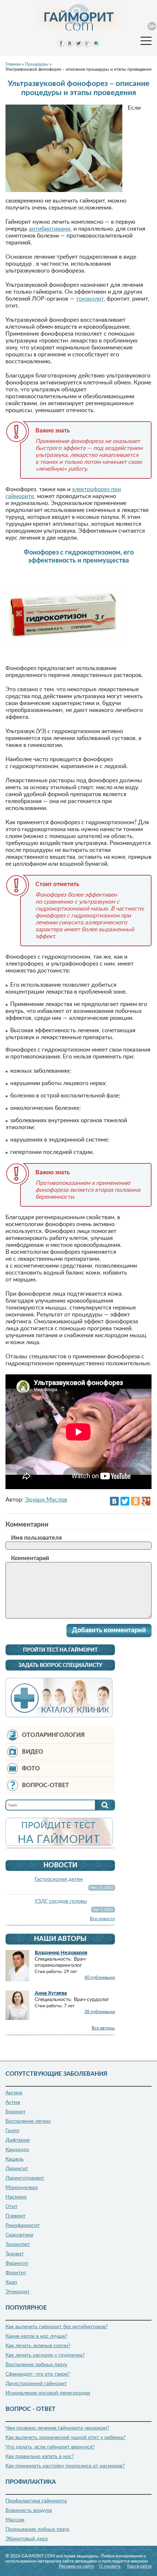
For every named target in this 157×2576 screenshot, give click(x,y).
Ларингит (17, 2169)
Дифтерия (18, 2140)
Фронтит (16, 2273)
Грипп (12, 2131)
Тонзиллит (18, 2244)
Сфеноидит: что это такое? (38, 2374)
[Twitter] (125, 1501)
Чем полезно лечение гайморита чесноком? (57, 2428)
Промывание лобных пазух (37, 2529)
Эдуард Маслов (46, 1500)
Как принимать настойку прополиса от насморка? (65, 2466)
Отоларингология (53, 1735)
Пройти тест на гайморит (60, 1650)
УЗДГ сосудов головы (61, 1901)
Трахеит (15, 2254)
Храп (11, 2282)
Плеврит (16, 2216)
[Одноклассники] (135, 1501)
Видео (32, 1752)
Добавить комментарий (109, 1630)
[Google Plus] (146, 1501)
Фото (31, 1769)
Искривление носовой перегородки (48, 2393)
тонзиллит (90, 299)
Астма (13, 2102)
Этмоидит (18, 2292)
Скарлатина (19, 2235)
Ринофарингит (23, 2225)
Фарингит (17, 2263)
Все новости (102, 1919)
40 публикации (100, 1977)
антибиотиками (50, 229)
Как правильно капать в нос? (40, 2456)
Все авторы (103, 2028)
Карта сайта (139, 2566)
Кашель (15, 2159)
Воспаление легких (28, 2121)
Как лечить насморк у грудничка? (45, 2355)
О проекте (110, 2566)
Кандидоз (17, 2150)
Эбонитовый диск (27, 2539)
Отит (12, 2207)
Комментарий (30, 1558)
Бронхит (16, 2112)
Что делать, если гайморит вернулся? (50, 2447)
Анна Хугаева (51, 1993)
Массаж (15, 2520)
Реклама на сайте (76, 2566)
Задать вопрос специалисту (60, 1665)
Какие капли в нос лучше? (36, 2336)
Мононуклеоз (22, 2188)
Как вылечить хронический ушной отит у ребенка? (66, 2438)
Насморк (16, 2197)
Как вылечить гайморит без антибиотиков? (57, 2327)
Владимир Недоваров (61, 1953)
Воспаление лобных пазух (36, 2365)
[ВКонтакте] (114, 1501)
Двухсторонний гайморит (36, 2384)
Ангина (14, 2093)
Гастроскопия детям (59, 1879)
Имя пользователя (36, 1538)
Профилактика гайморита (36, 2501)
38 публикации (100, 2012)
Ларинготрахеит (25, 2178)
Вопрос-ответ (45, 1785)
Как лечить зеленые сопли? (38, 2346)
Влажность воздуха (29, 2510)
